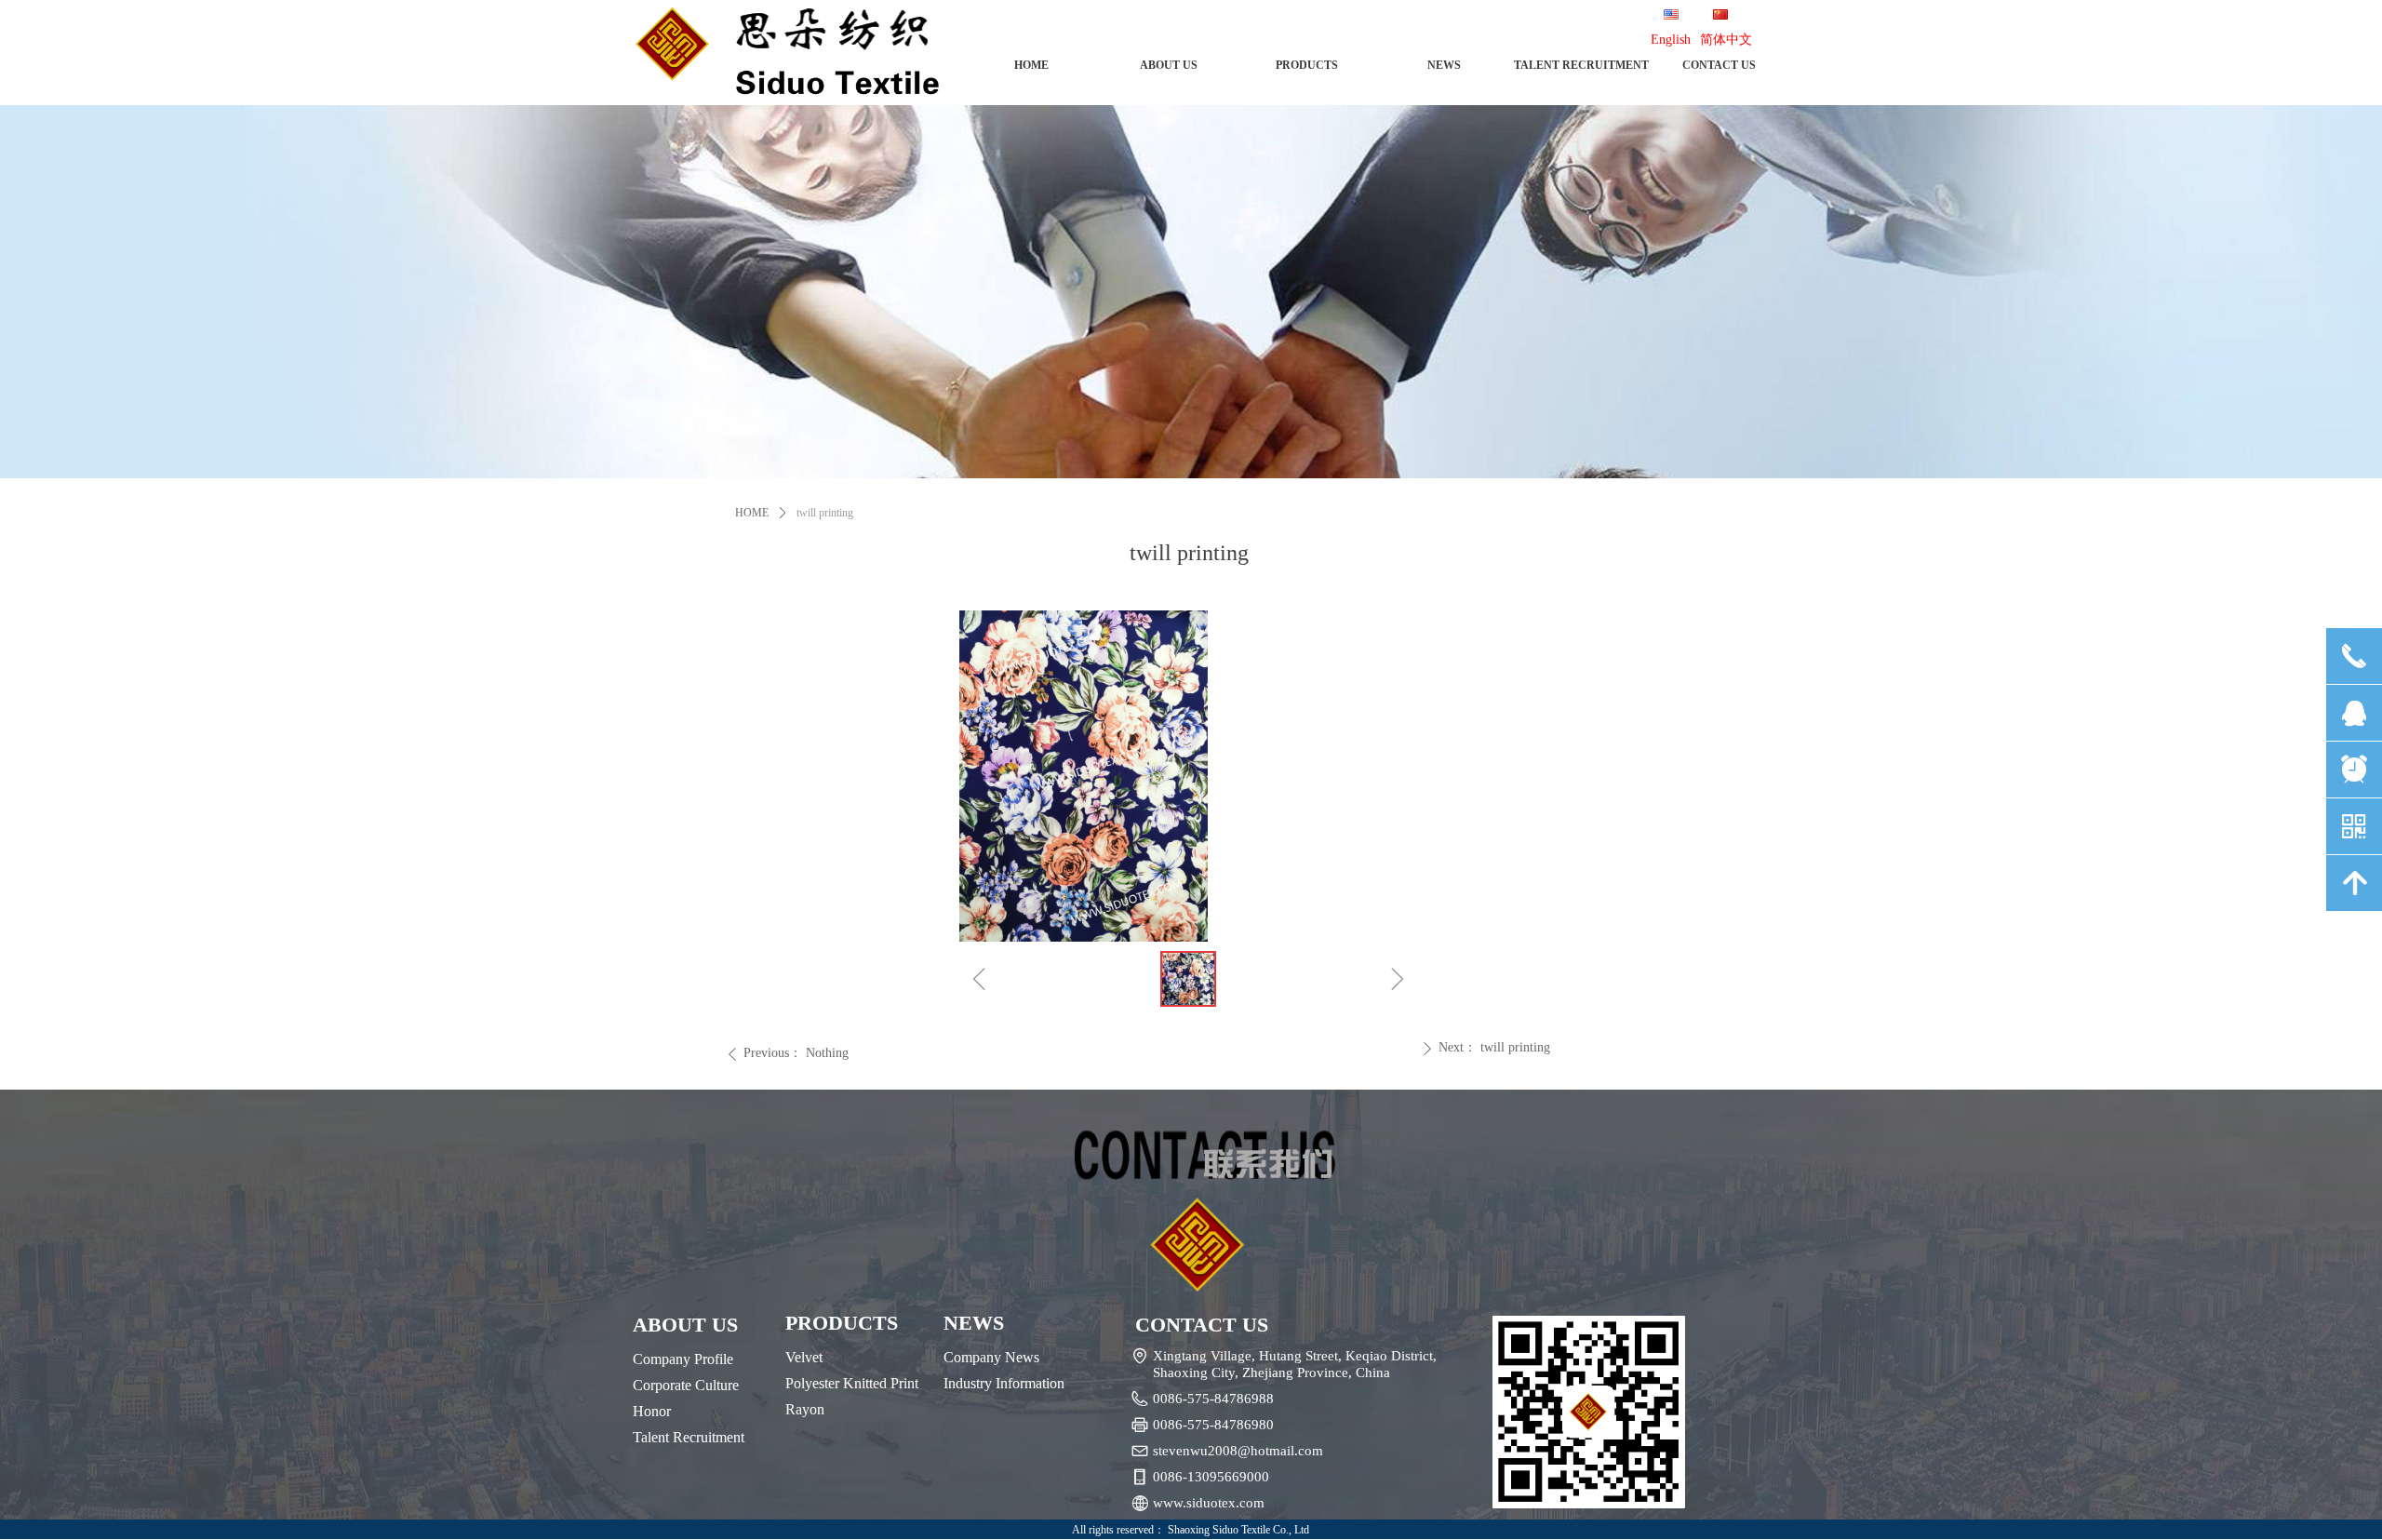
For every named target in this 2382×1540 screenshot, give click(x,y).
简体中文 (1726, 40)
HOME (752, 513)
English (1671, 40)
